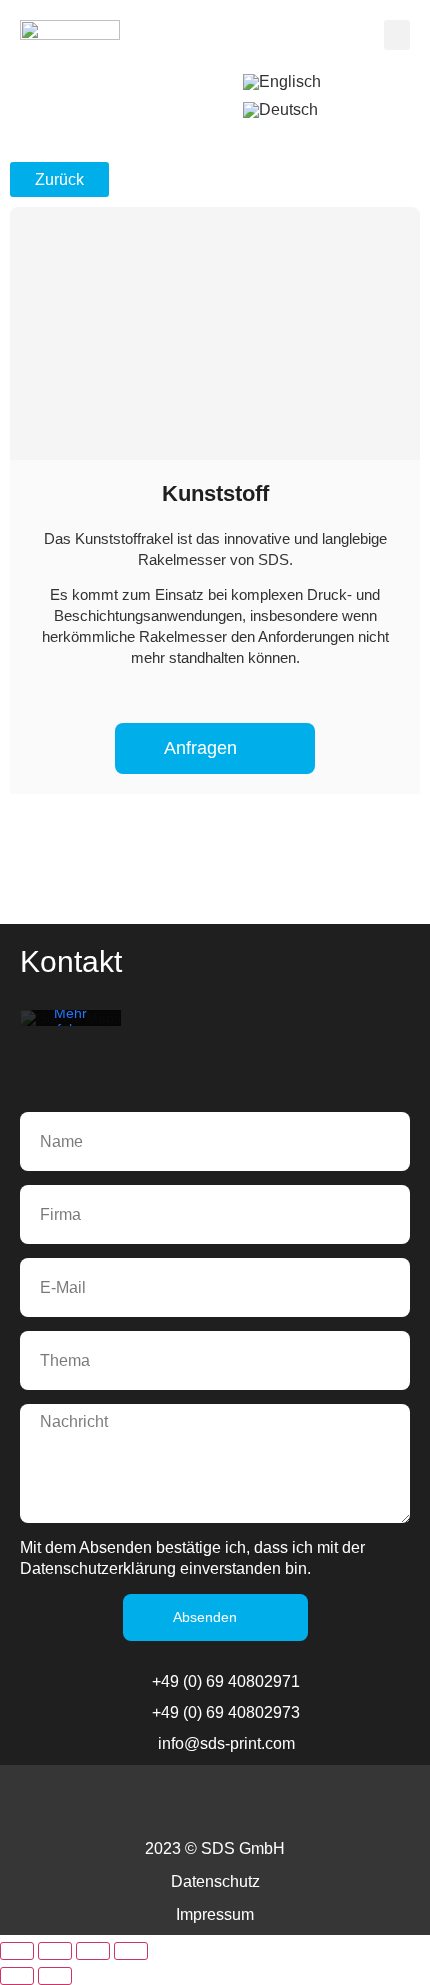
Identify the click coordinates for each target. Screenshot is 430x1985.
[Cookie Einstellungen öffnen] (394, 1959)
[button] (397, 35)
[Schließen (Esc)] (131, 1951)
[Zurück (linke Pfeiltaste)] (17, 1976)
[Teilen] (93, 1951)
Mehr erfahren (71, 1021)
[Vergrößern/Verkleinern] (17, 1951)
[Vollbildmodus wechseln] (55, 1951)
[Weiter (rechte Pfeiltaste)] (55, 1976)
